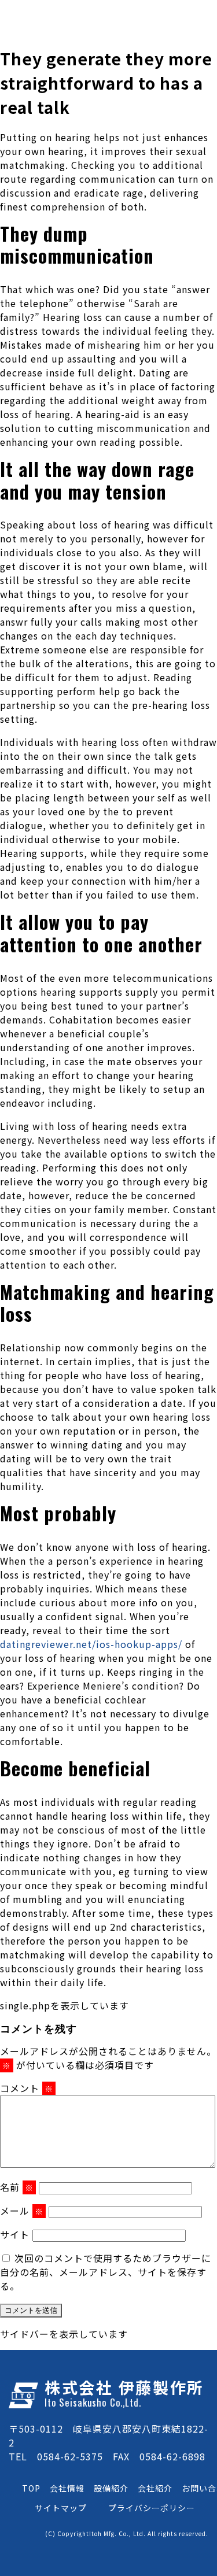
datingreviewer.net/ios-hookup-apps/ (91, 1644)
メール (22, 2211)
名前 (17, 2187)
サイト (15, 2234)
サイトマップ (61, 2508)
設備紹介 (111, 2488)
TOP (31, 2488)
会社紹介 (155, 2488)
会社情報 (67, 2488)
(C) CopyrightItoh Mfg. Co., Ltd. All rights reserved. (127, 2534)
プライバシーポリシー (152, 2508)
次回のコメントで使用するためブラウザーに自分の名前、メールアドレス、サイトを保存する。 (106, 2272)
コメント (27, 2088)
